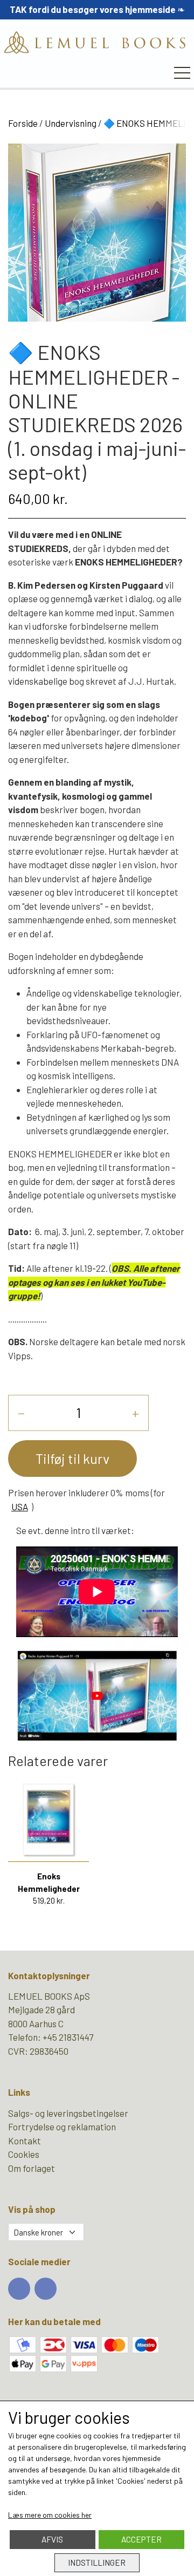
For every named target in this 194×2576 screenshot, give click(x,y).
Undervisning (71, 123)
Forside (23, 123)
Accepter (141, 2539)
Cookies (24, 2154)
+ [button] (136, 1412)
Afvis (52, 2539)
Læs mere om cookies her (50, 2515)
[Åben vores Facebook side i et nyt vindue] (19, 2289)
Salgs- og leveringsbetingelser (68, 2113)
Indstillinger (97, 2563)
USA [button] (20, 1507)
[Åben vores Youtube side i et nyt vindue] (46, 2289)
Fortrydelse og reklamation (62, 2127)
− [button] (21, 1412)
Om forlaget (32, 2168)
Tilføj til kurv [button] (72, 1458)
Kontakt (25, 2141)
